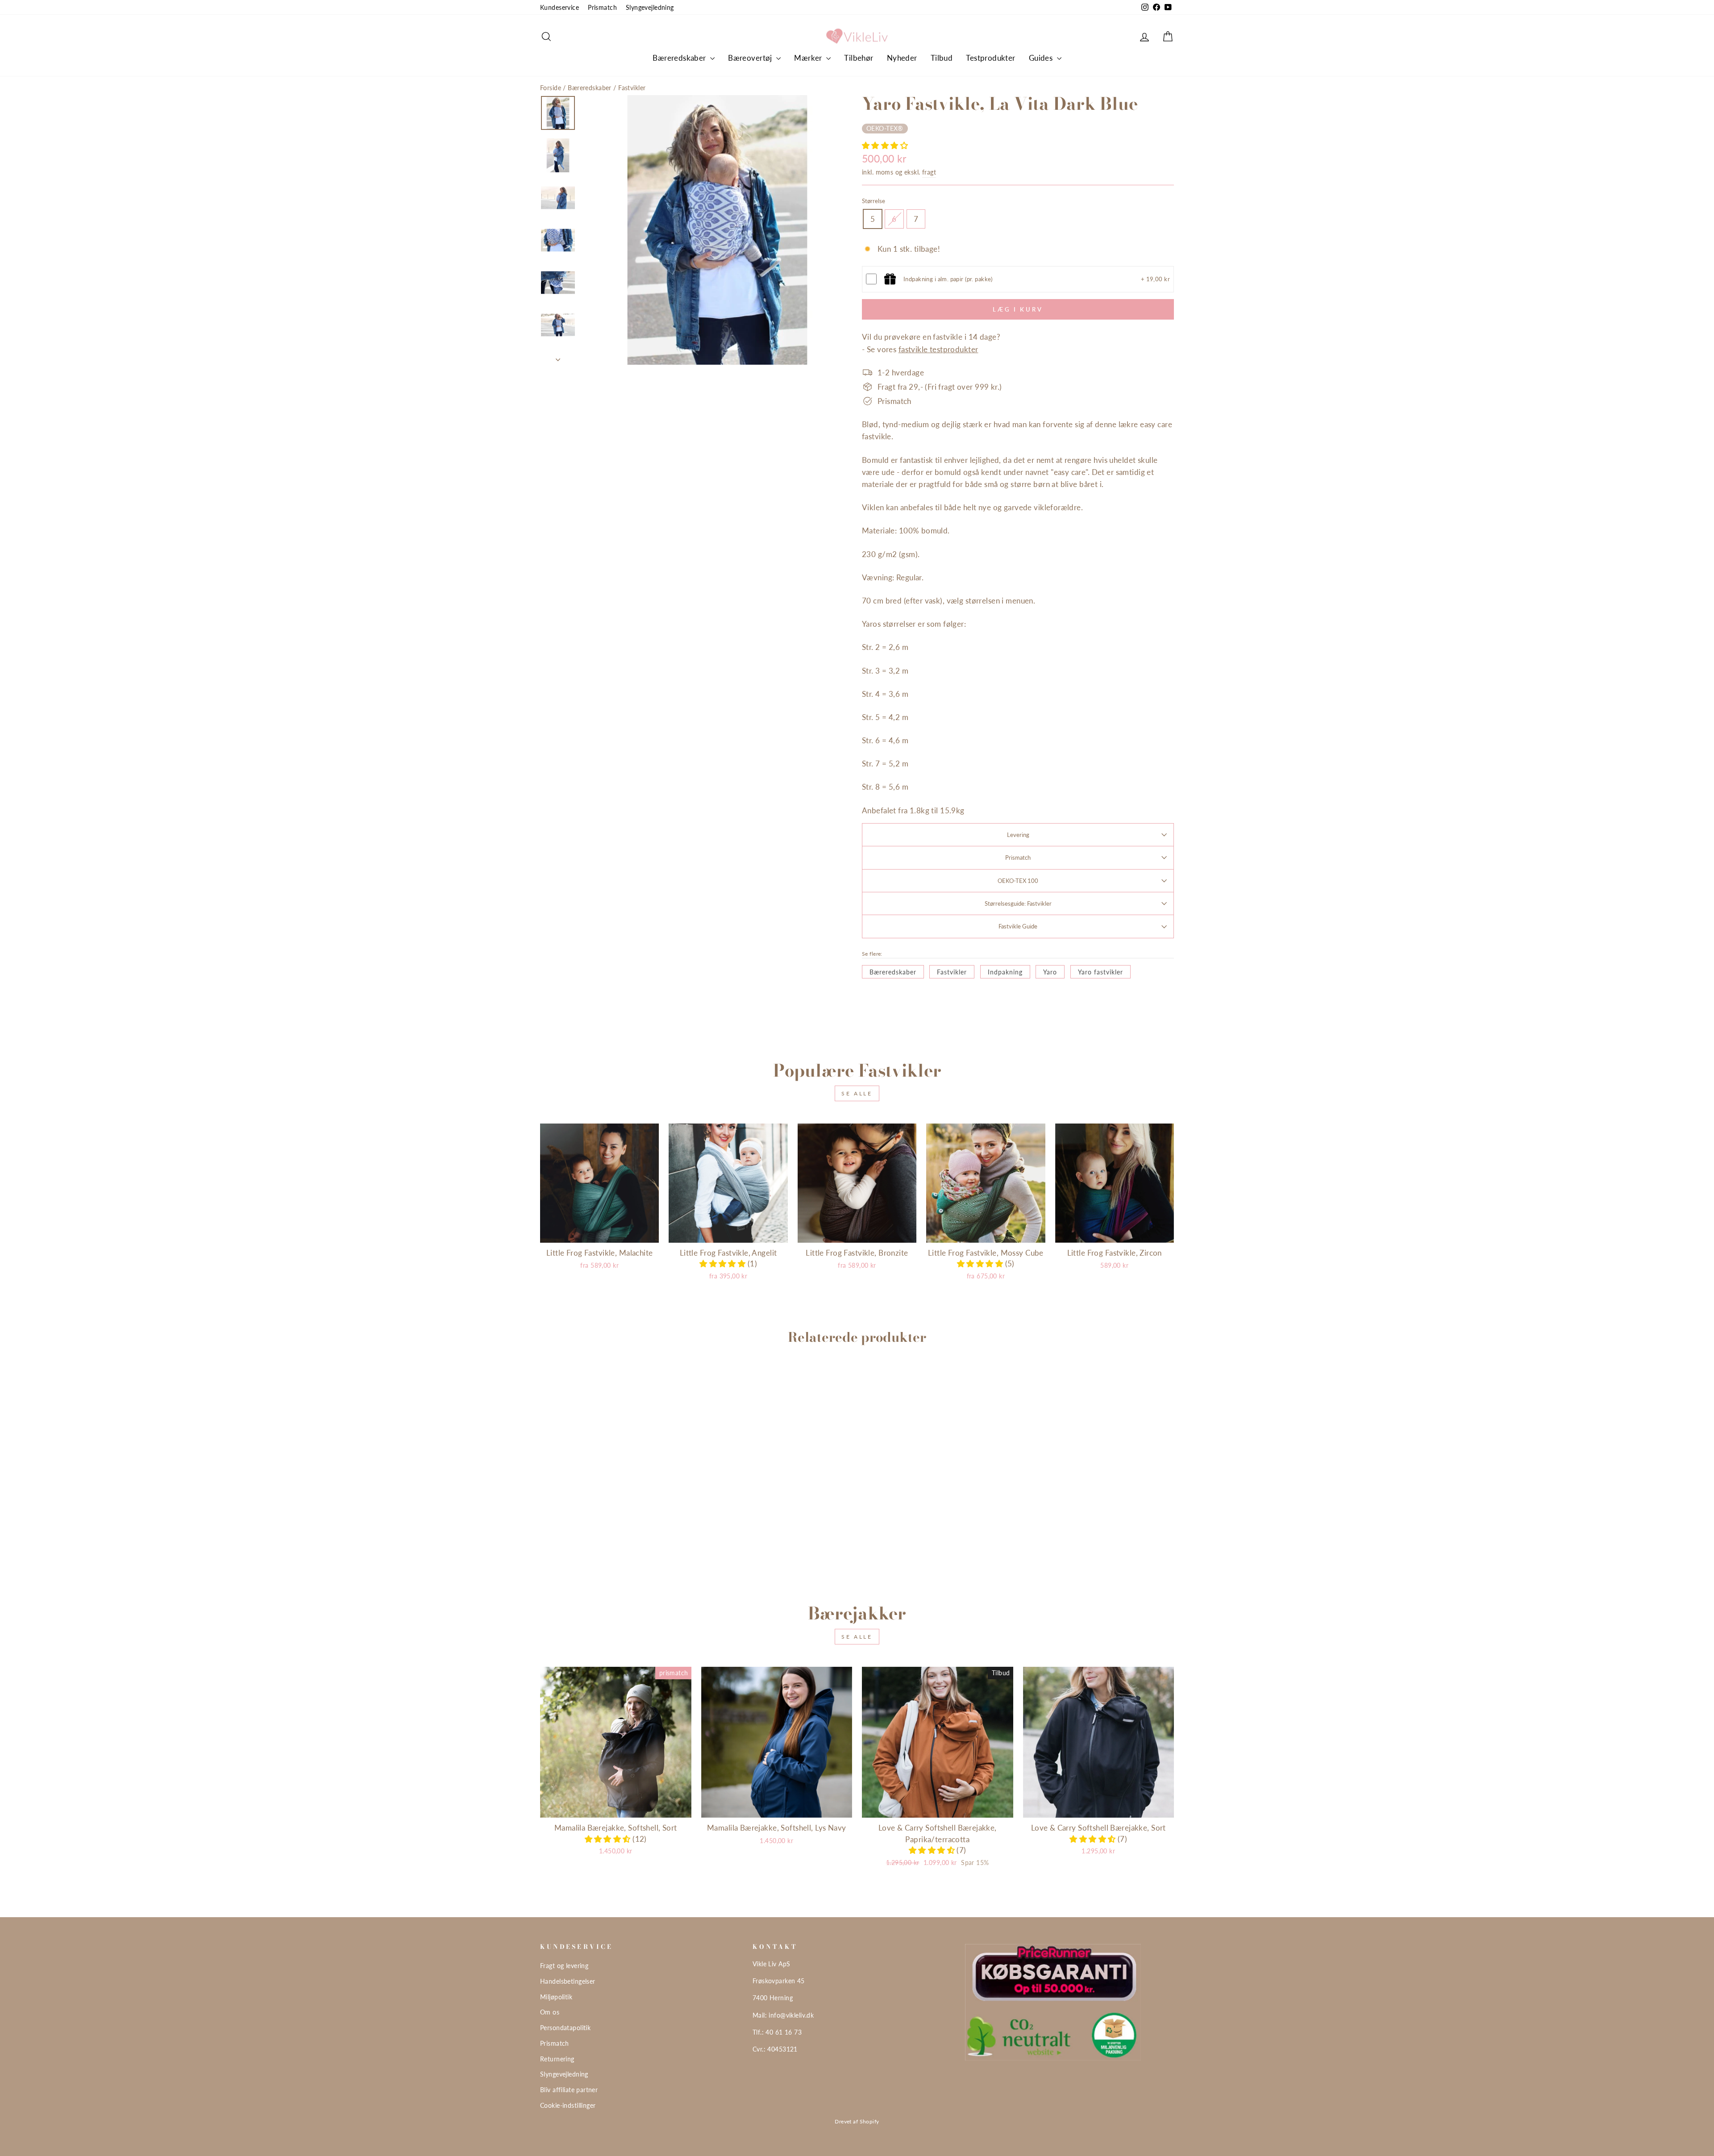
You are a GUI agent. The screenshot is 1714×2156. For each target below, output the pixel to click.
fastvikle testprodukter (938, 349)
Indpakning (1005, 972)
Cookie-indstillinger (568, 2105)
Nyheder (902, 58)
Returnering (557, 2059)
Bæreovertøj (751, 58)
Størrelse (874, 201)
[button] (885, 145)
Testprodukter (991, 58)
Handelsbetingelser (568, 1981)
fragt (929, 172)
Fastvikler (632, 88)
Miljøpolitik (556, 1997)
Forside (551, 88)
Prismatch (602, 7)
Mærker (809, 58)
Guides (1042, 58)
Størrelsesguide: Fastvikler (1018, 903)
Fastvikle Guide (1018, 926)
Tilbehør (859, 58)
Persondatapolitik (565, 2028)
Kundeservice (560, 7)
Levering (1018, 835)
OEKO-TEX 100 (1018, 881)
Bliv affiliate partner (569, 2090)
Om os (550, 2012)
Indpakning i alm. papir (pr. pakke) (948, 279)
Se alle (857, 1093)
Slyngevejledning (650, 7)
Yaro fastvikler (1100, 972)
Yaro (1050, 972)
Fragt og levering (564, 1966)
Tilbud (942, 58)
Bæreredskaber (680, 58)
